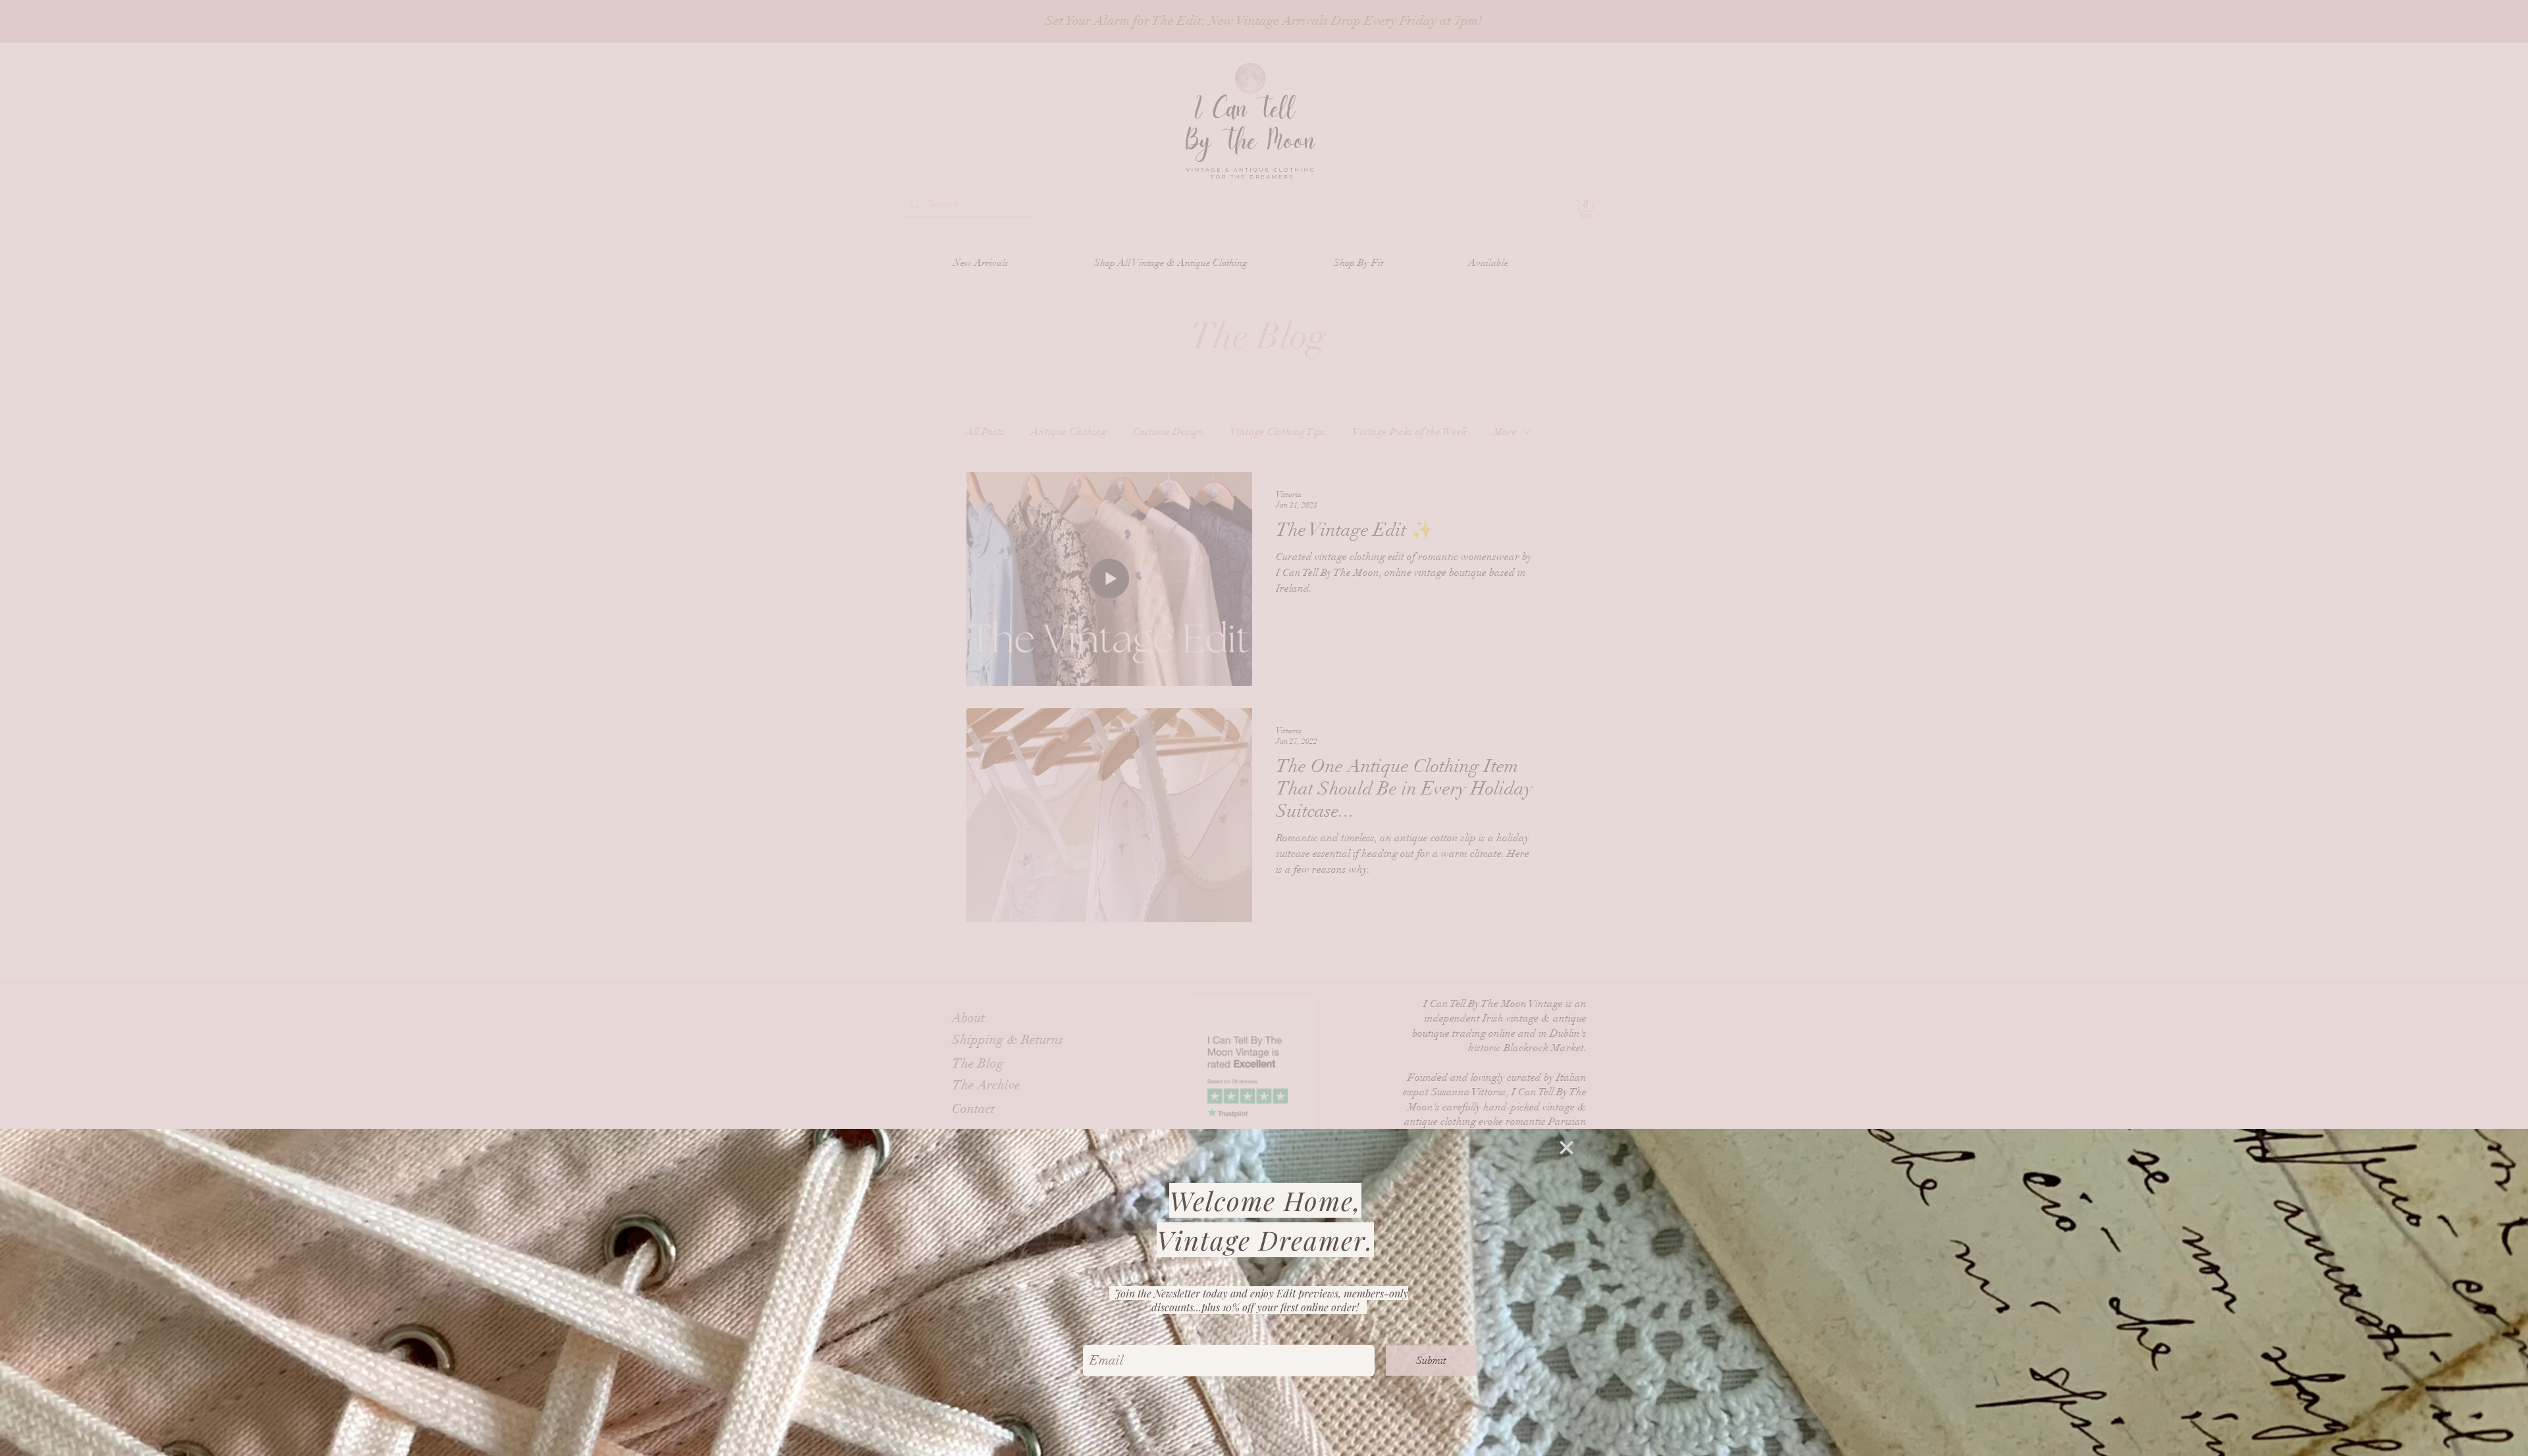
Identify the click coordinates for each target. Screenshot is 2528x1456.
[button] (1567, 1148)
